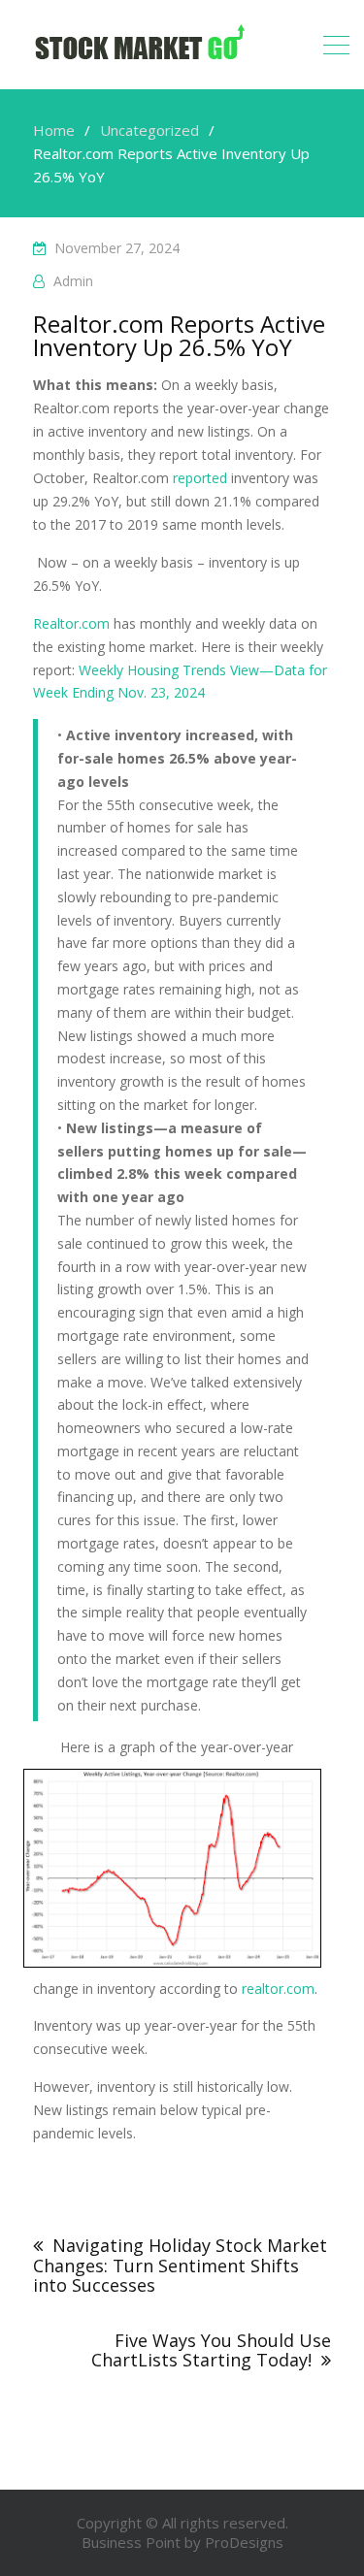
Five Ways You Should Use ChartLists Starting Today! (211, 2350)
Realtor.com (71, 623)
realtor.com (278, 1989)
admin (73, 281)
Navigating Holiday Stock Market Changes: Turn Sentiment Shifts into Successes (180, 2265)
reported (200, 478)
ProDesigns (244, 2542)
